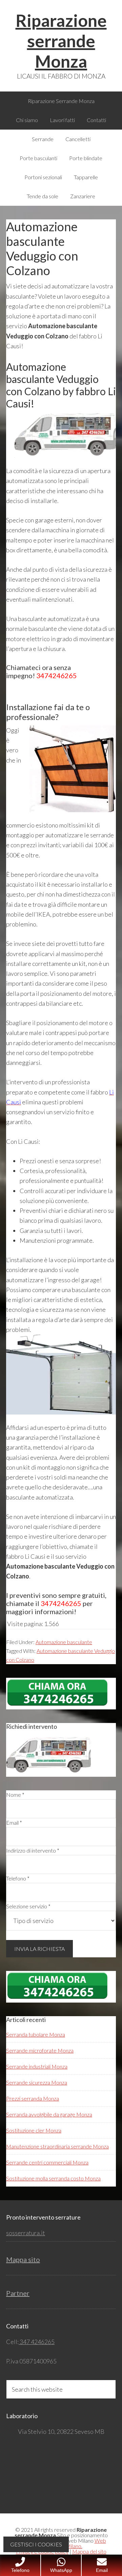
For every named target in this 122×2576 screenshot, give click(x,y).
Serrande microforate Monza (40, 2050)
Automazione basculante (64, 1642)
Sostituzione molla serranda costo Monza (53, 2178)
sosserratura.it (26, 2233)
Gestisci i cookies (36, 2544)
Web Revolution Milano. (73, 2543)
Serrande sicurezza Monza (37, 2082)
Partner (18, 2293)
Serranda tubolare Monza (36, 2034)
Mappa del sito (89, 2551)
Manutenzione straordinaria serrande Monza (57, 2146)
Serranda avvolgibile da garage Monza (49, 2114)
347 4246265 (37, 2342)
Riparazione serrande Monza (61, 41)
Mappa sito (23, 2259)
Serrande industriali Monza (37, 2066)
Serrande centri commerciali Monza (47, 2162)
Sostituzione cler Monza (34, 2130)
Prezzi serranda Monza (33, 2098)
